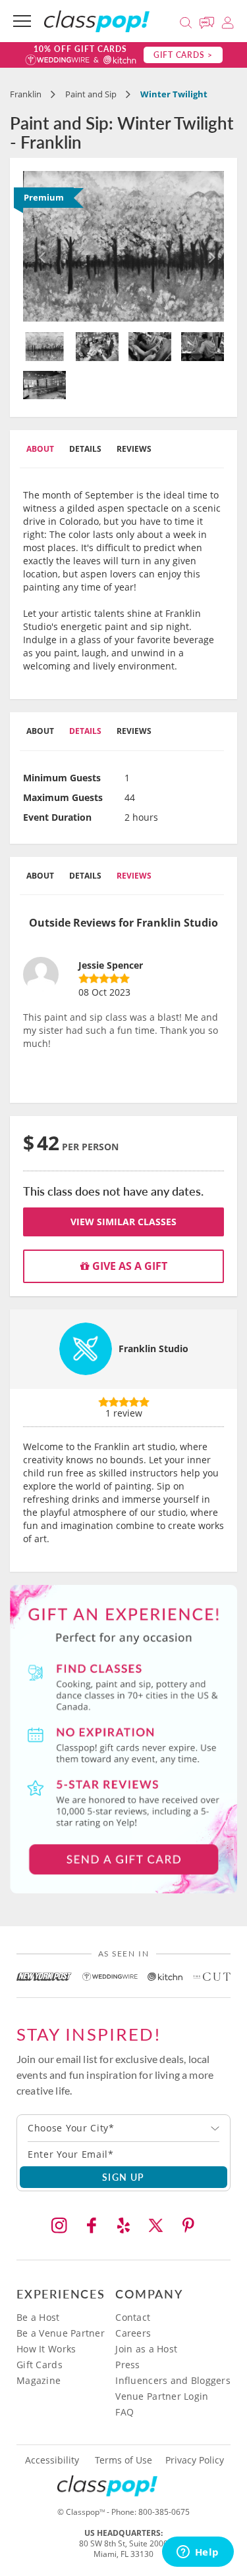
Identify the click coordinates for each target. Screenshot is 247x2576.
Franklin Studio (153, 1349)
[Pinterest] (188, 2225)
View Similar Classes (123, 1222)
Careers (133, 2333)
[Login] (228, 21)
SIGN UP (123, 2177)
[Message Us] (209, 21)
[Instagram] (59, 2225)
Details (85, 449)
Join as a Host (146, 2349)
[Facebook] (92, 2225)
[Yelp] (124, 2225)
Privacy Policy (195, 2460)
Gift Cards (40, 2365)
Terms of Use (123, 2460)
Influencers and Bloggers (173, 2380)
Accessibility (52, 2460)
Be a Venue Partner (61, 2333)
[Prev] (38, 247)
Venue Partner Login (162, 2396)
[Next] (209, 247)
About (40, 449)
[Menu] (22, 21)
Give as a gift (128, 1266)
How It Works (46, 2349)
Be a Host (38, 2317)
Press (127, 2365)
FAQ (124, 2412)
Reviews (134, 449)
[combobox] (123, 2128)
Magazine (39, 2380)
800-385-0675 (164, 2512)
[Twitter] (156, 2225)
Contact (133, 2317)
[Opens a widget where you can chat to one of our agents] (198, 2553)
